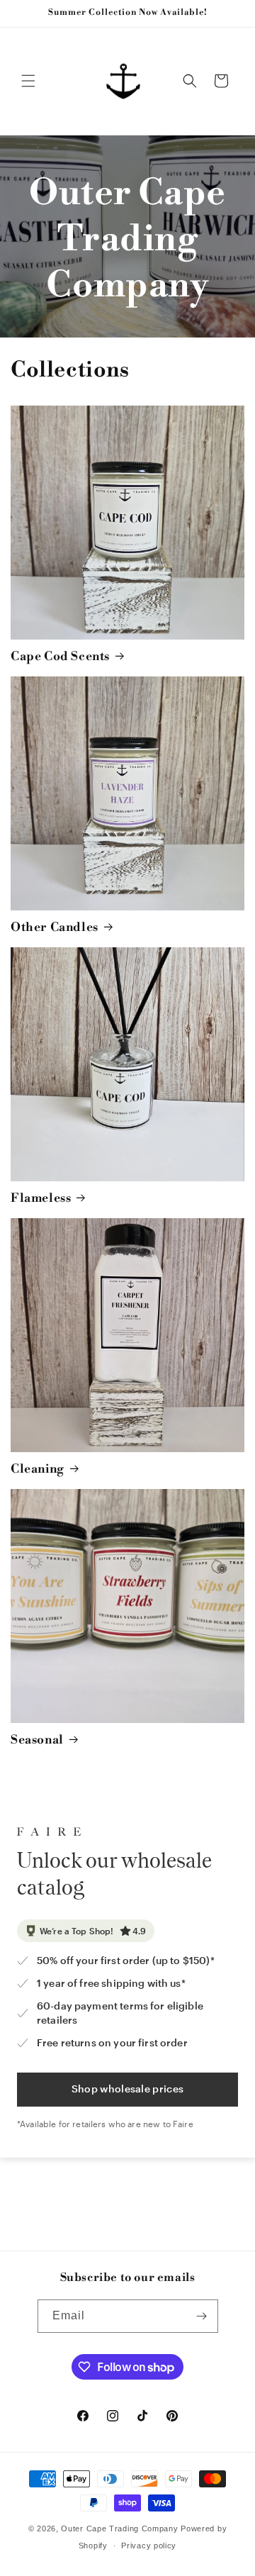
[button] (28, 81)
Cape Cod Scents (60, 657)
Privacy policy (149, 2546)
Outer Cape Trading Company (119, 2528)
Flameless (41, 1198)
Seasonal (37, 1740)
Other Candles (55, 927)
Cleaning (38, 1469)
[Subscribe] (202, 2316)
